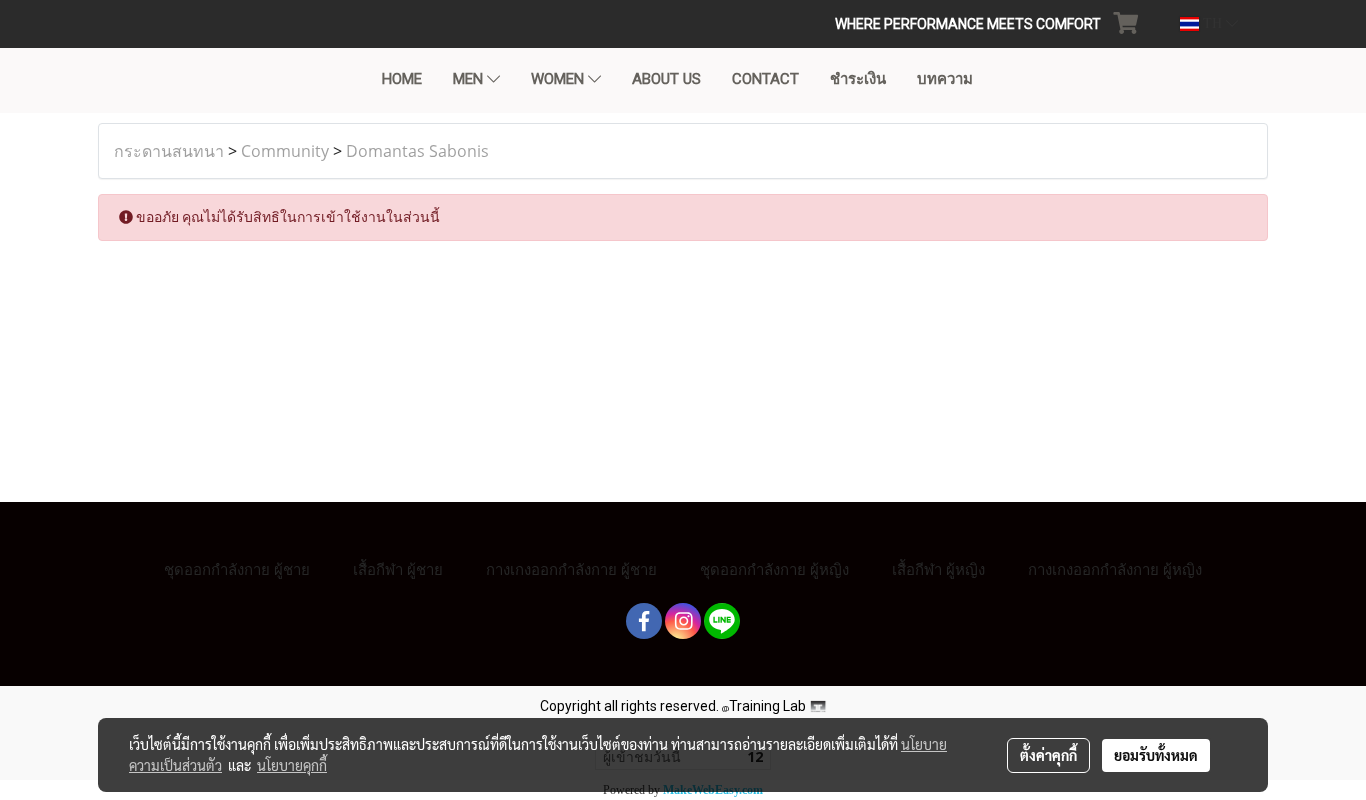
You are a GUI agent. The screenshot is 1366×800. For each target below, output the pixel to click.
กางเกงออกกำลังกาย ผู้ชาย (571, 569)
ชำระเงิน (858, 79)
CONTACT (765, 79)
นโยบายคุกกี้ (292, 765)
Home (402, 79)
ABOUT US (666, 79)
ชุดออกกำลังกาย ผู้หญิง (774, 569)
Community (285, 151)
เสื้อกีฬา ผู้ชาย (398, 569)
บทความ (945, 79)
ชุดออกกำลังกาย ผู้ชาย (237, 569)
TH (1212, 23)
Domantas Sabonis (417, 151)
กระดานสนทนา (169, 151)
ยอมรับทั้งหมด (1156, 755)
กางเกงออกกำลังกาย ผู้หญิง (1115, 569)
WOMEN (559, 79)
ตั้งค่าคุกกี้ (1048, 755)
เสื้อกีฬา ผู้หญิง (938, 569)
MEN (470, 79)
